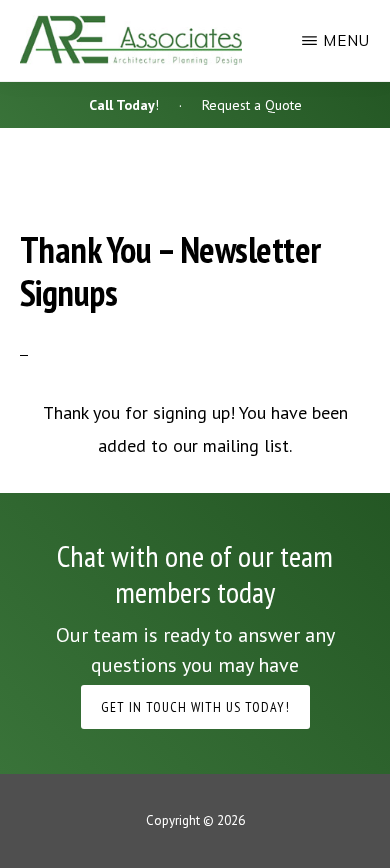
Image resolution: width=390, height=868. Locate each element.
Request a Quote (252, 105)
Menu (346, 40)
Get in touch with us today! (195, 707)
